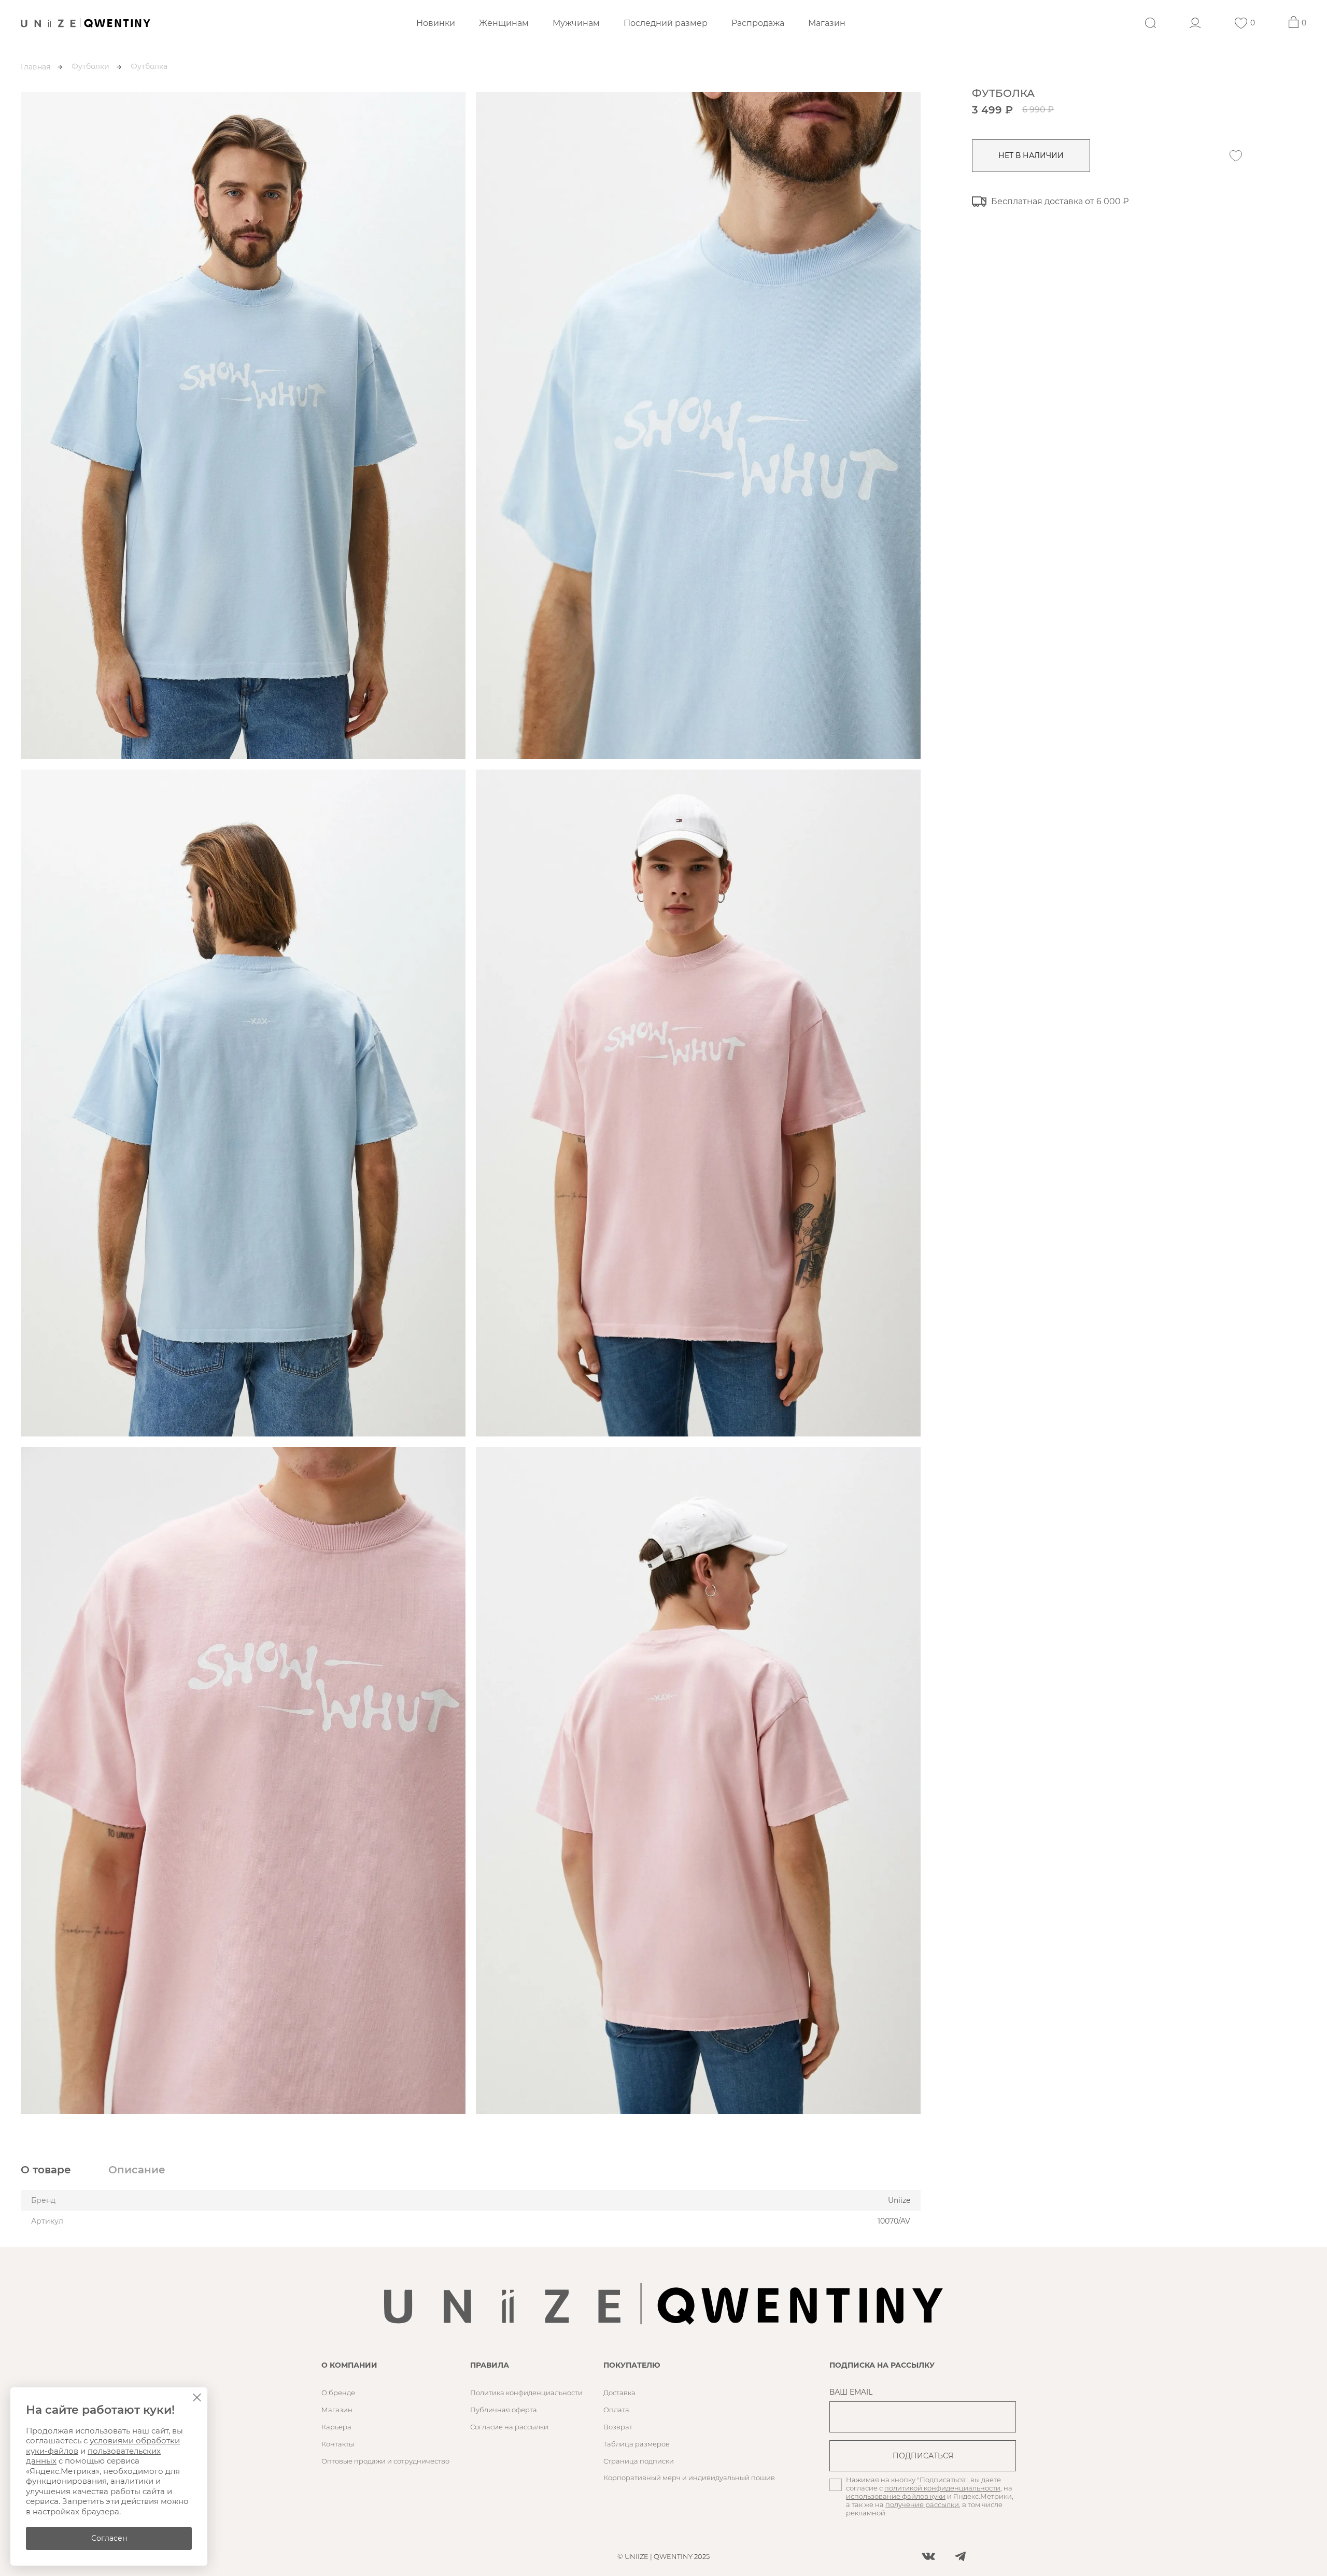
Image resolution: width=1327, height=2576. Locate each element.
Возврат (618, 2427)
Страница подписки (639, 2461)
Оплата (616, 2410)
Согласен (109, 2538)
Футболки (90, 66)
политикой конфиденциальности (942, 2488)
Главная (36, 67)
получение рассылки (922, 2504)
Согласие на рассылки (509, 2427)
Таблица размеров (637, 2444)
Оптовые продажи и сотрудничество (385, 2461)
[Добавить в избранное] (1236, 156)
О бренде (338, 2393)
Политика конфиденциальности (526, 2393)
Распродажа (758, 23)
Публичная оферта (504, 2410)
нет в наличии (1031, 155)
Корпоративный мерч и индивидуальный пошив (689, 2478)
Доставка (619, 2393)
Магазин (827, 23)
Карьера (336, 2427)
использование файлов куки (896, 2496)
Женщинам (504, 23)
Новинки (436, 23)
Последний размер (666, 23)
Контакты (338, 2444)
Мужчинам (576, 23)
